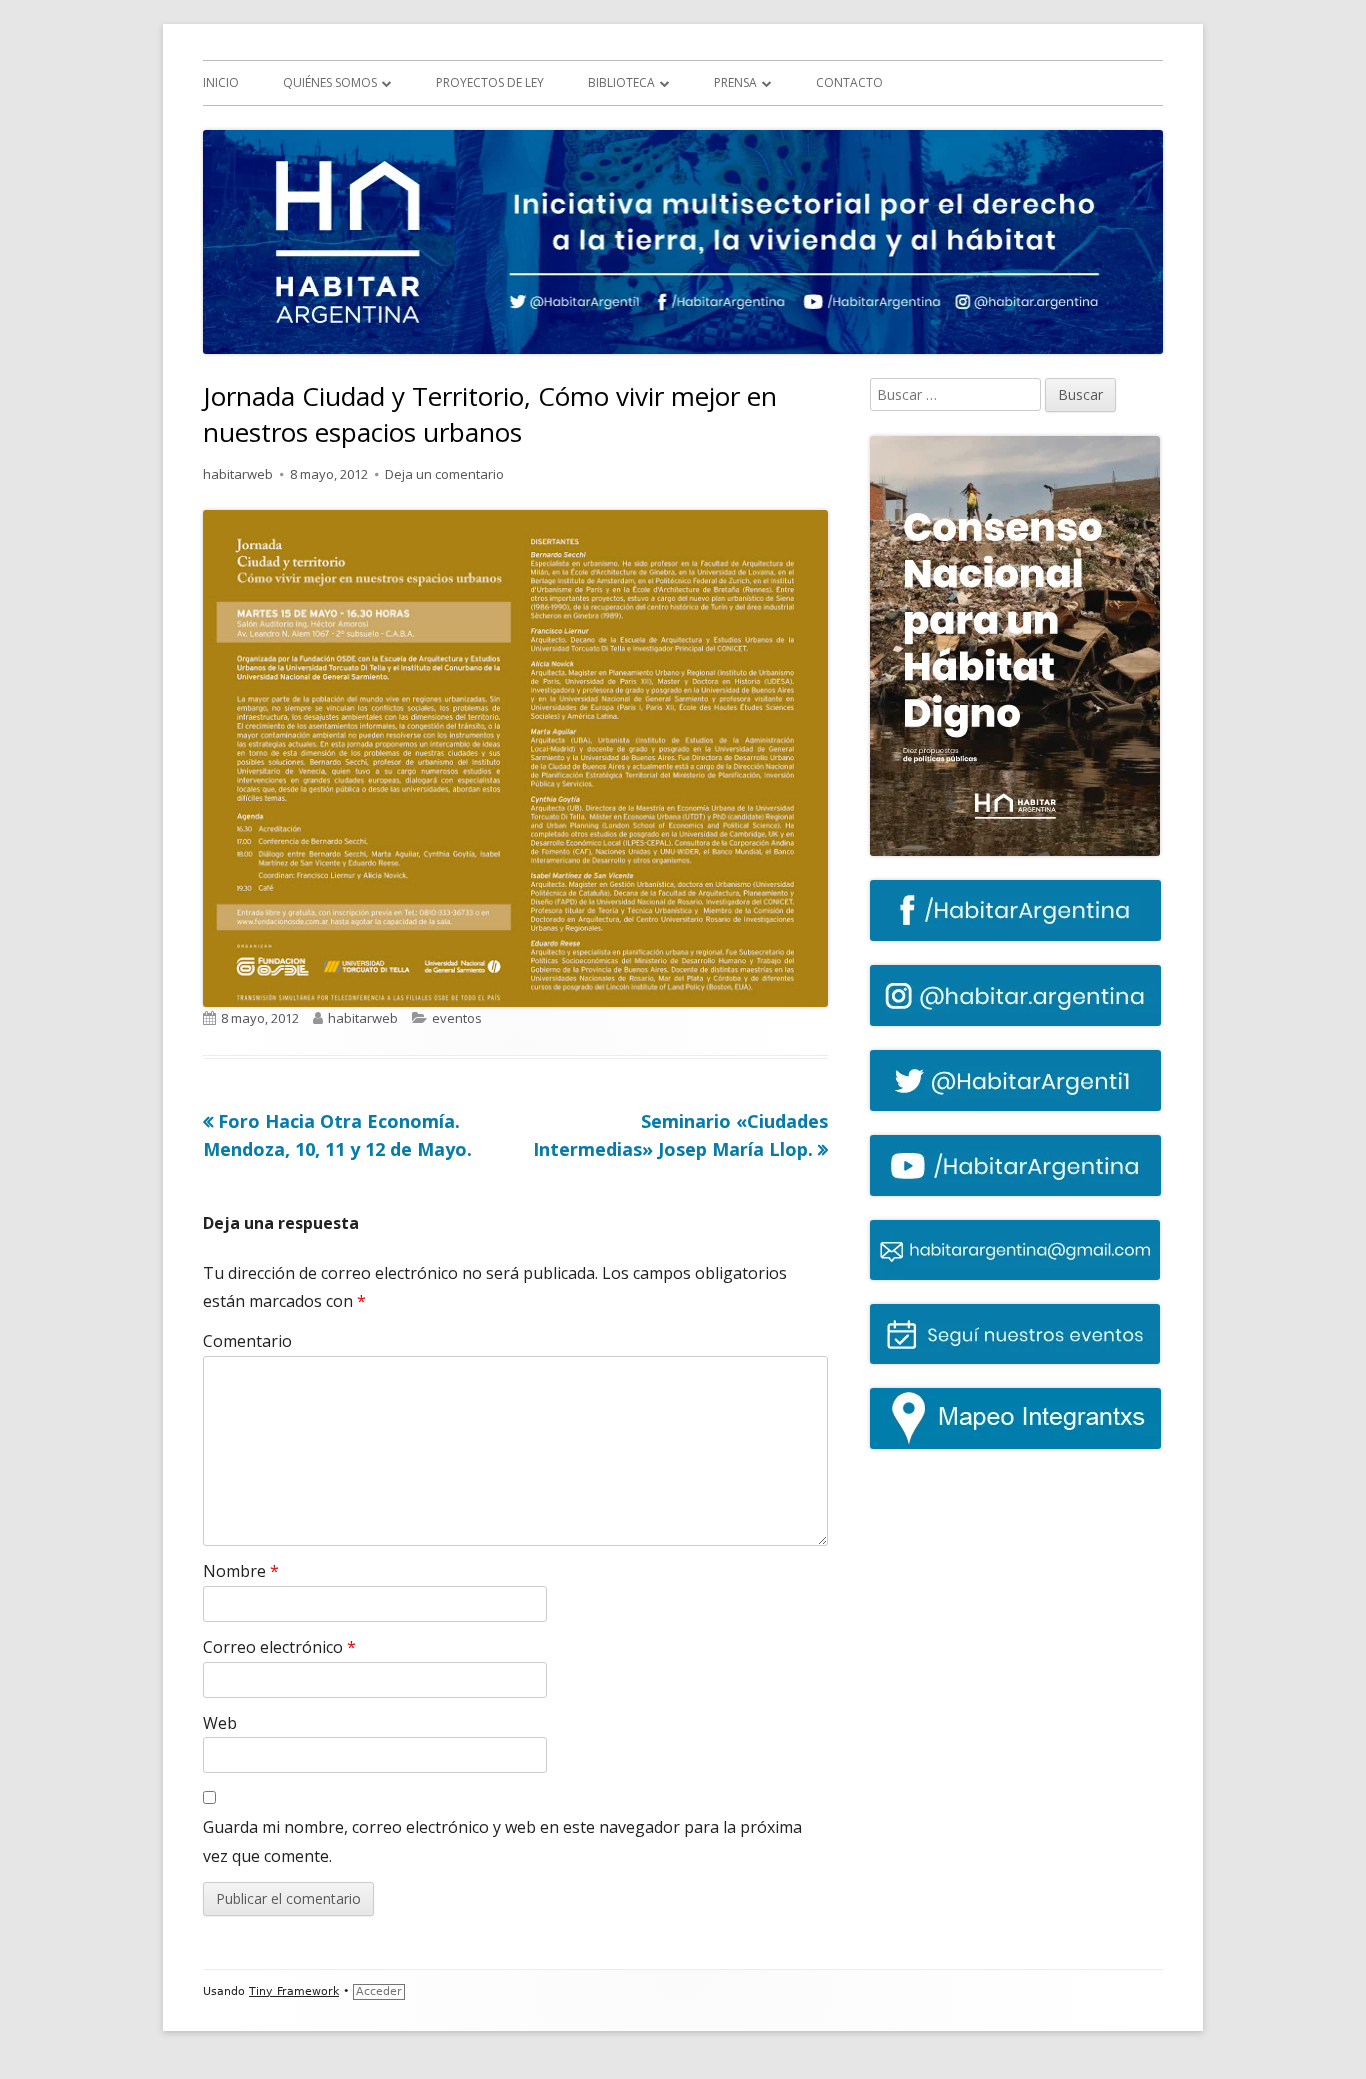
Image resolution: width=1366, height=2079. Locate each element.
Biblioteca (621, 82)
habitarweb (238, 474)
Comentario (247, 1341)
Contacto (849, 82)
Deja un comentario (444, 474)
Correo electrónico (279, 1647)
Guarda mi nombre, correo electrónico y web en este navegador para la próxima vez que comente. (502, 1841)
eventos (457, 1018)
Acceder (379, 1991)
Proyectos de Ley (490, 82)
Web (220, 1723)
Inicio (221, 82)
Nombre (241, 1571)
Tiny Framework (294, 1991)
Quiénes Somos (330, 82)
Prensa (735, 82)
